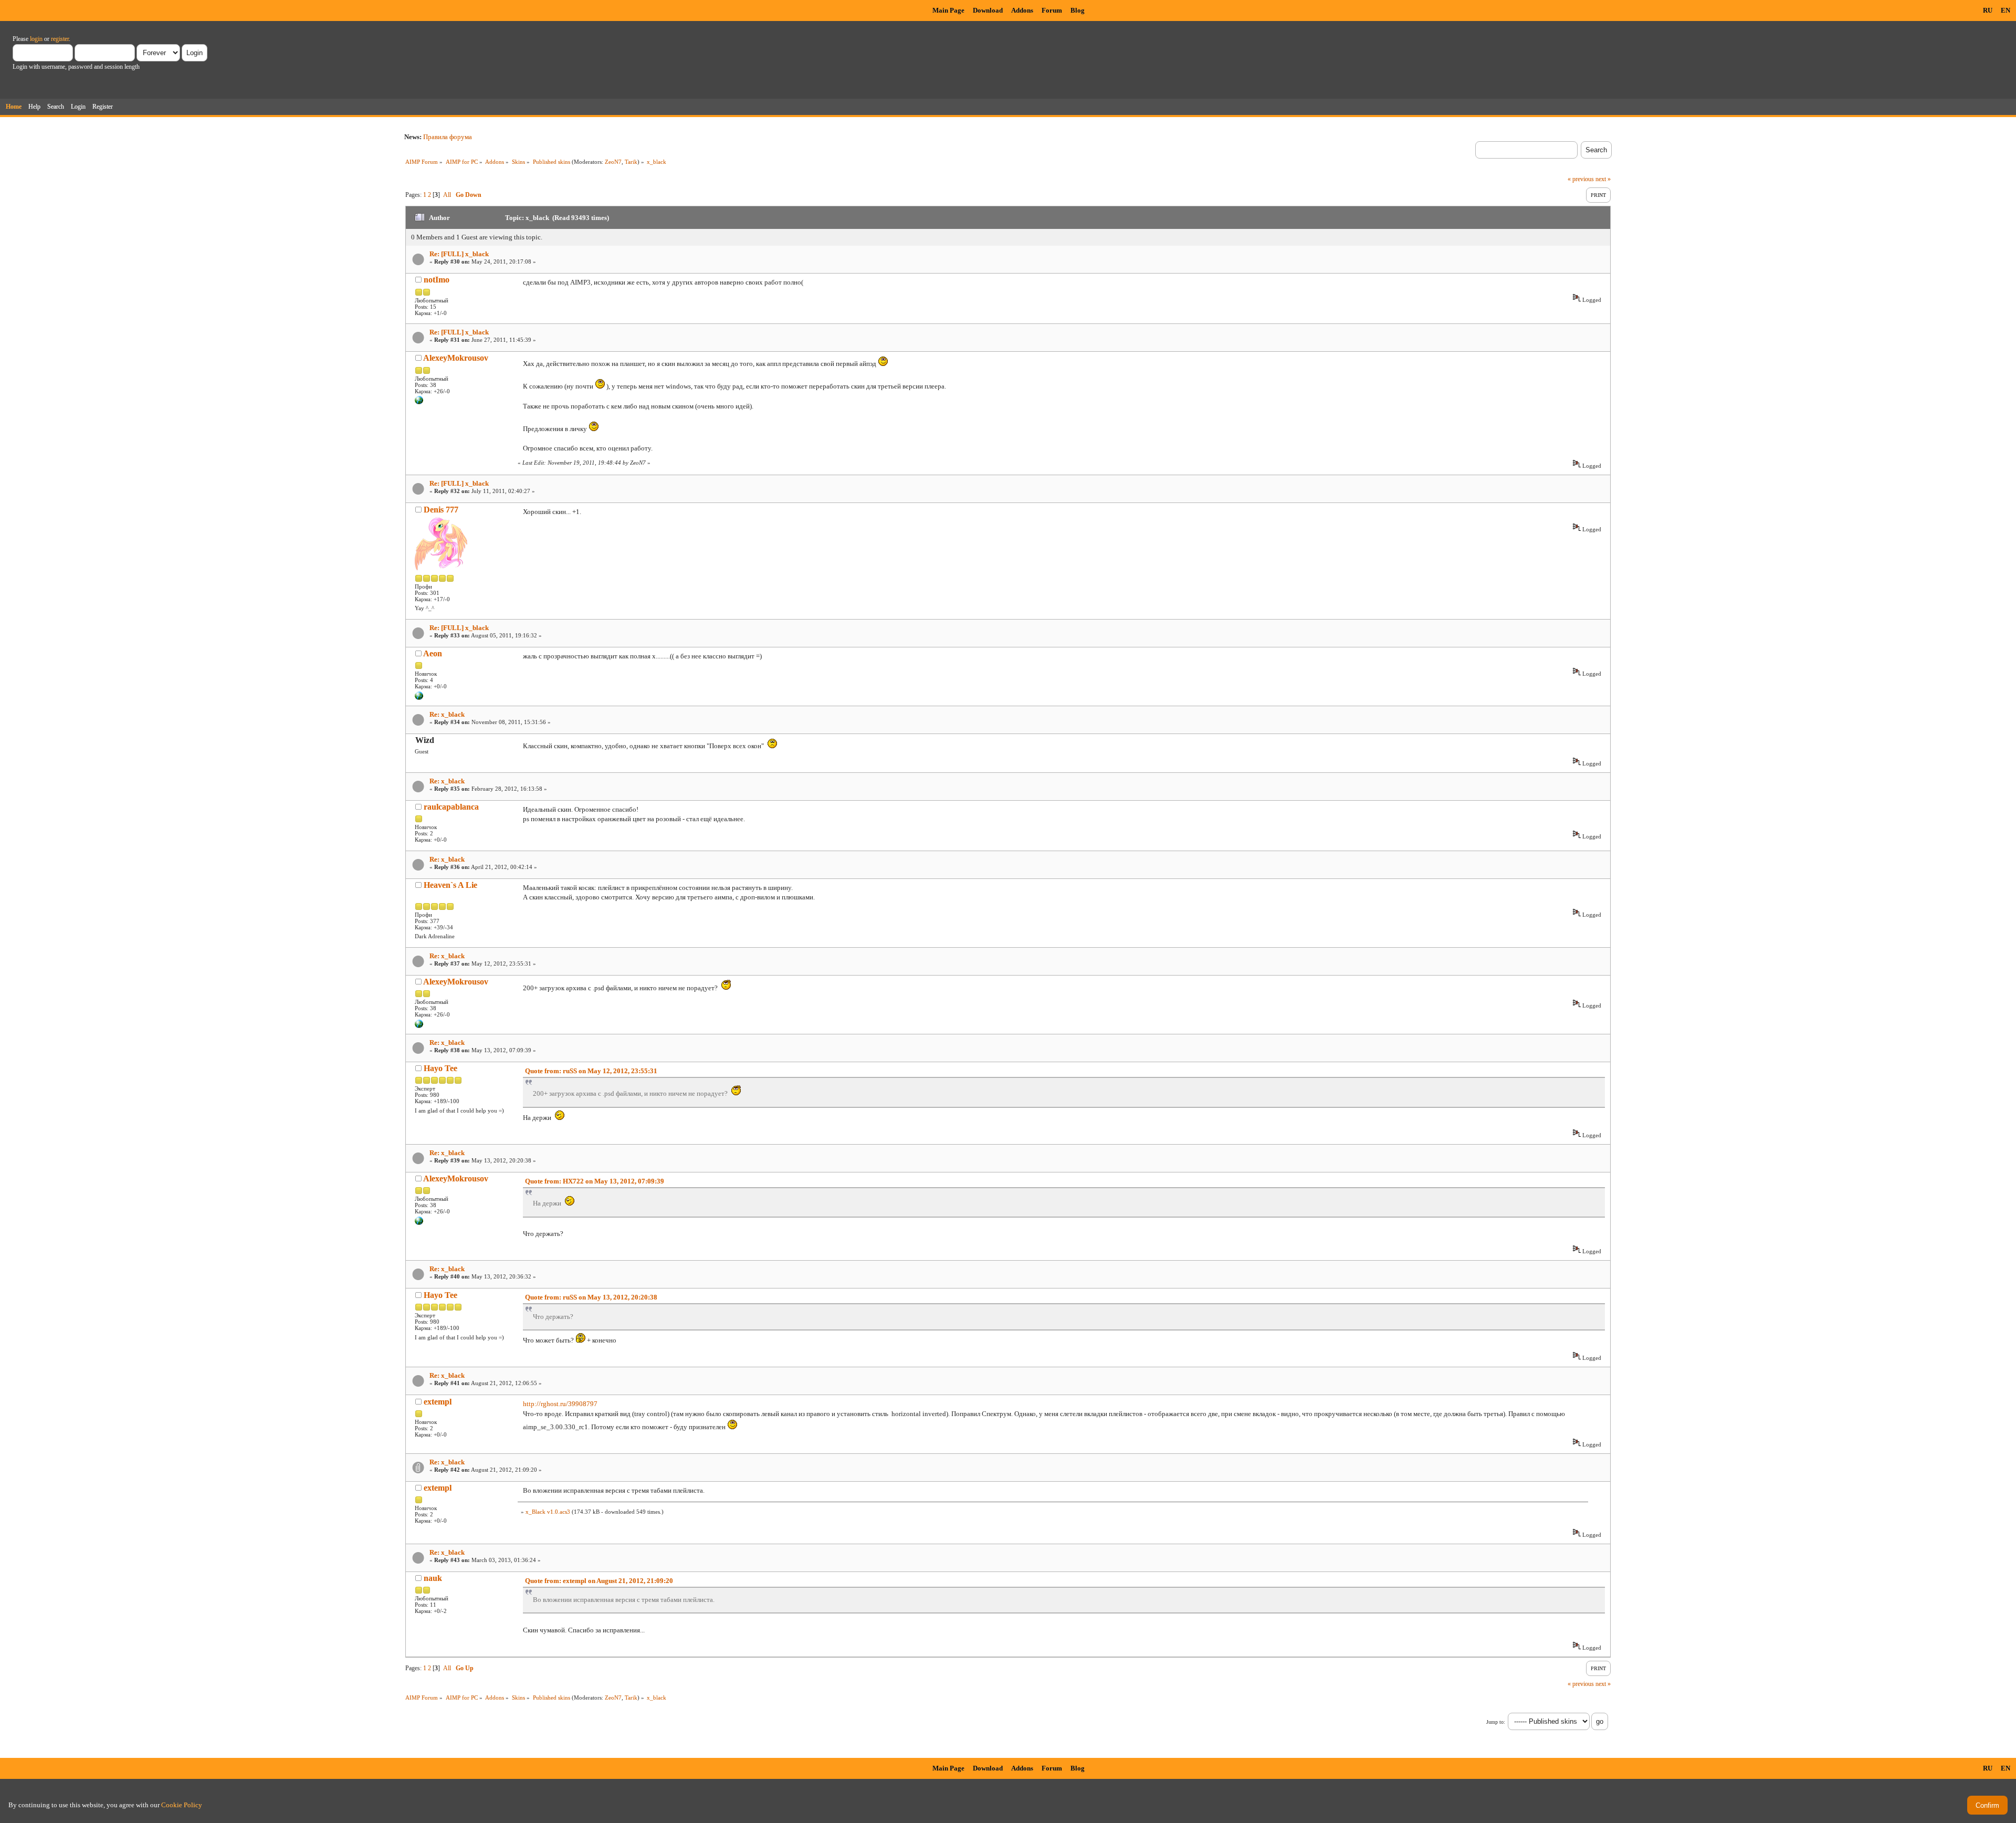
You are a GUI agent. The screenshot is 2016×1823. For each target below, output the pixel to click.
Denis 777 (441, 510)
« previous (1581, 179)
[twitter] (419, 402)
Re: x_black (447, 714)
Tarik (631, 162)
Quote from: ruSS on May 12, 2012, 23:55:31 (591, 1071)
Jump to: (1496, 1722)
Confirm (1987, 1805)
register (60, 39)
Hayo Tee (440, 1068)
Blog (1078, 10)
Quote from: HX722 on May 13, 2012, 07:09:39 (595, 1181)
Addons (1022, 10)
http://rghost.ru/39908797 (560, 1404)
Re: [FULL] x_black (459, 254)
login (36, 39)
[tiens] (419, 698)
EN (2005, 10)
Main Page (948, 10)
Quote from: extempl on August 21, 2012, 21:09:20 (599, 1581)
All (447, 195)
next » (1603, 179)
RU (1988, 10)
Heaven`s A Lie (450, 885)
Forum (1052, 10)
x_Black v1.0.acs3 (548, 1512)
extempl (438, 1402)
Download (988, 10)
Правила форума (448, 137)
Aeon (433, 653)
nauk (433, 1578)
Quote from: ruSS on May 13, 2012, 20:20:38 (591, 1297)
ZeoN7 (613, 162)
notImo (437, 280)
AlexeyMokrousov (456, 358)
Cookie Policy (182, 1805)
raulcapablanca (451, 807)
